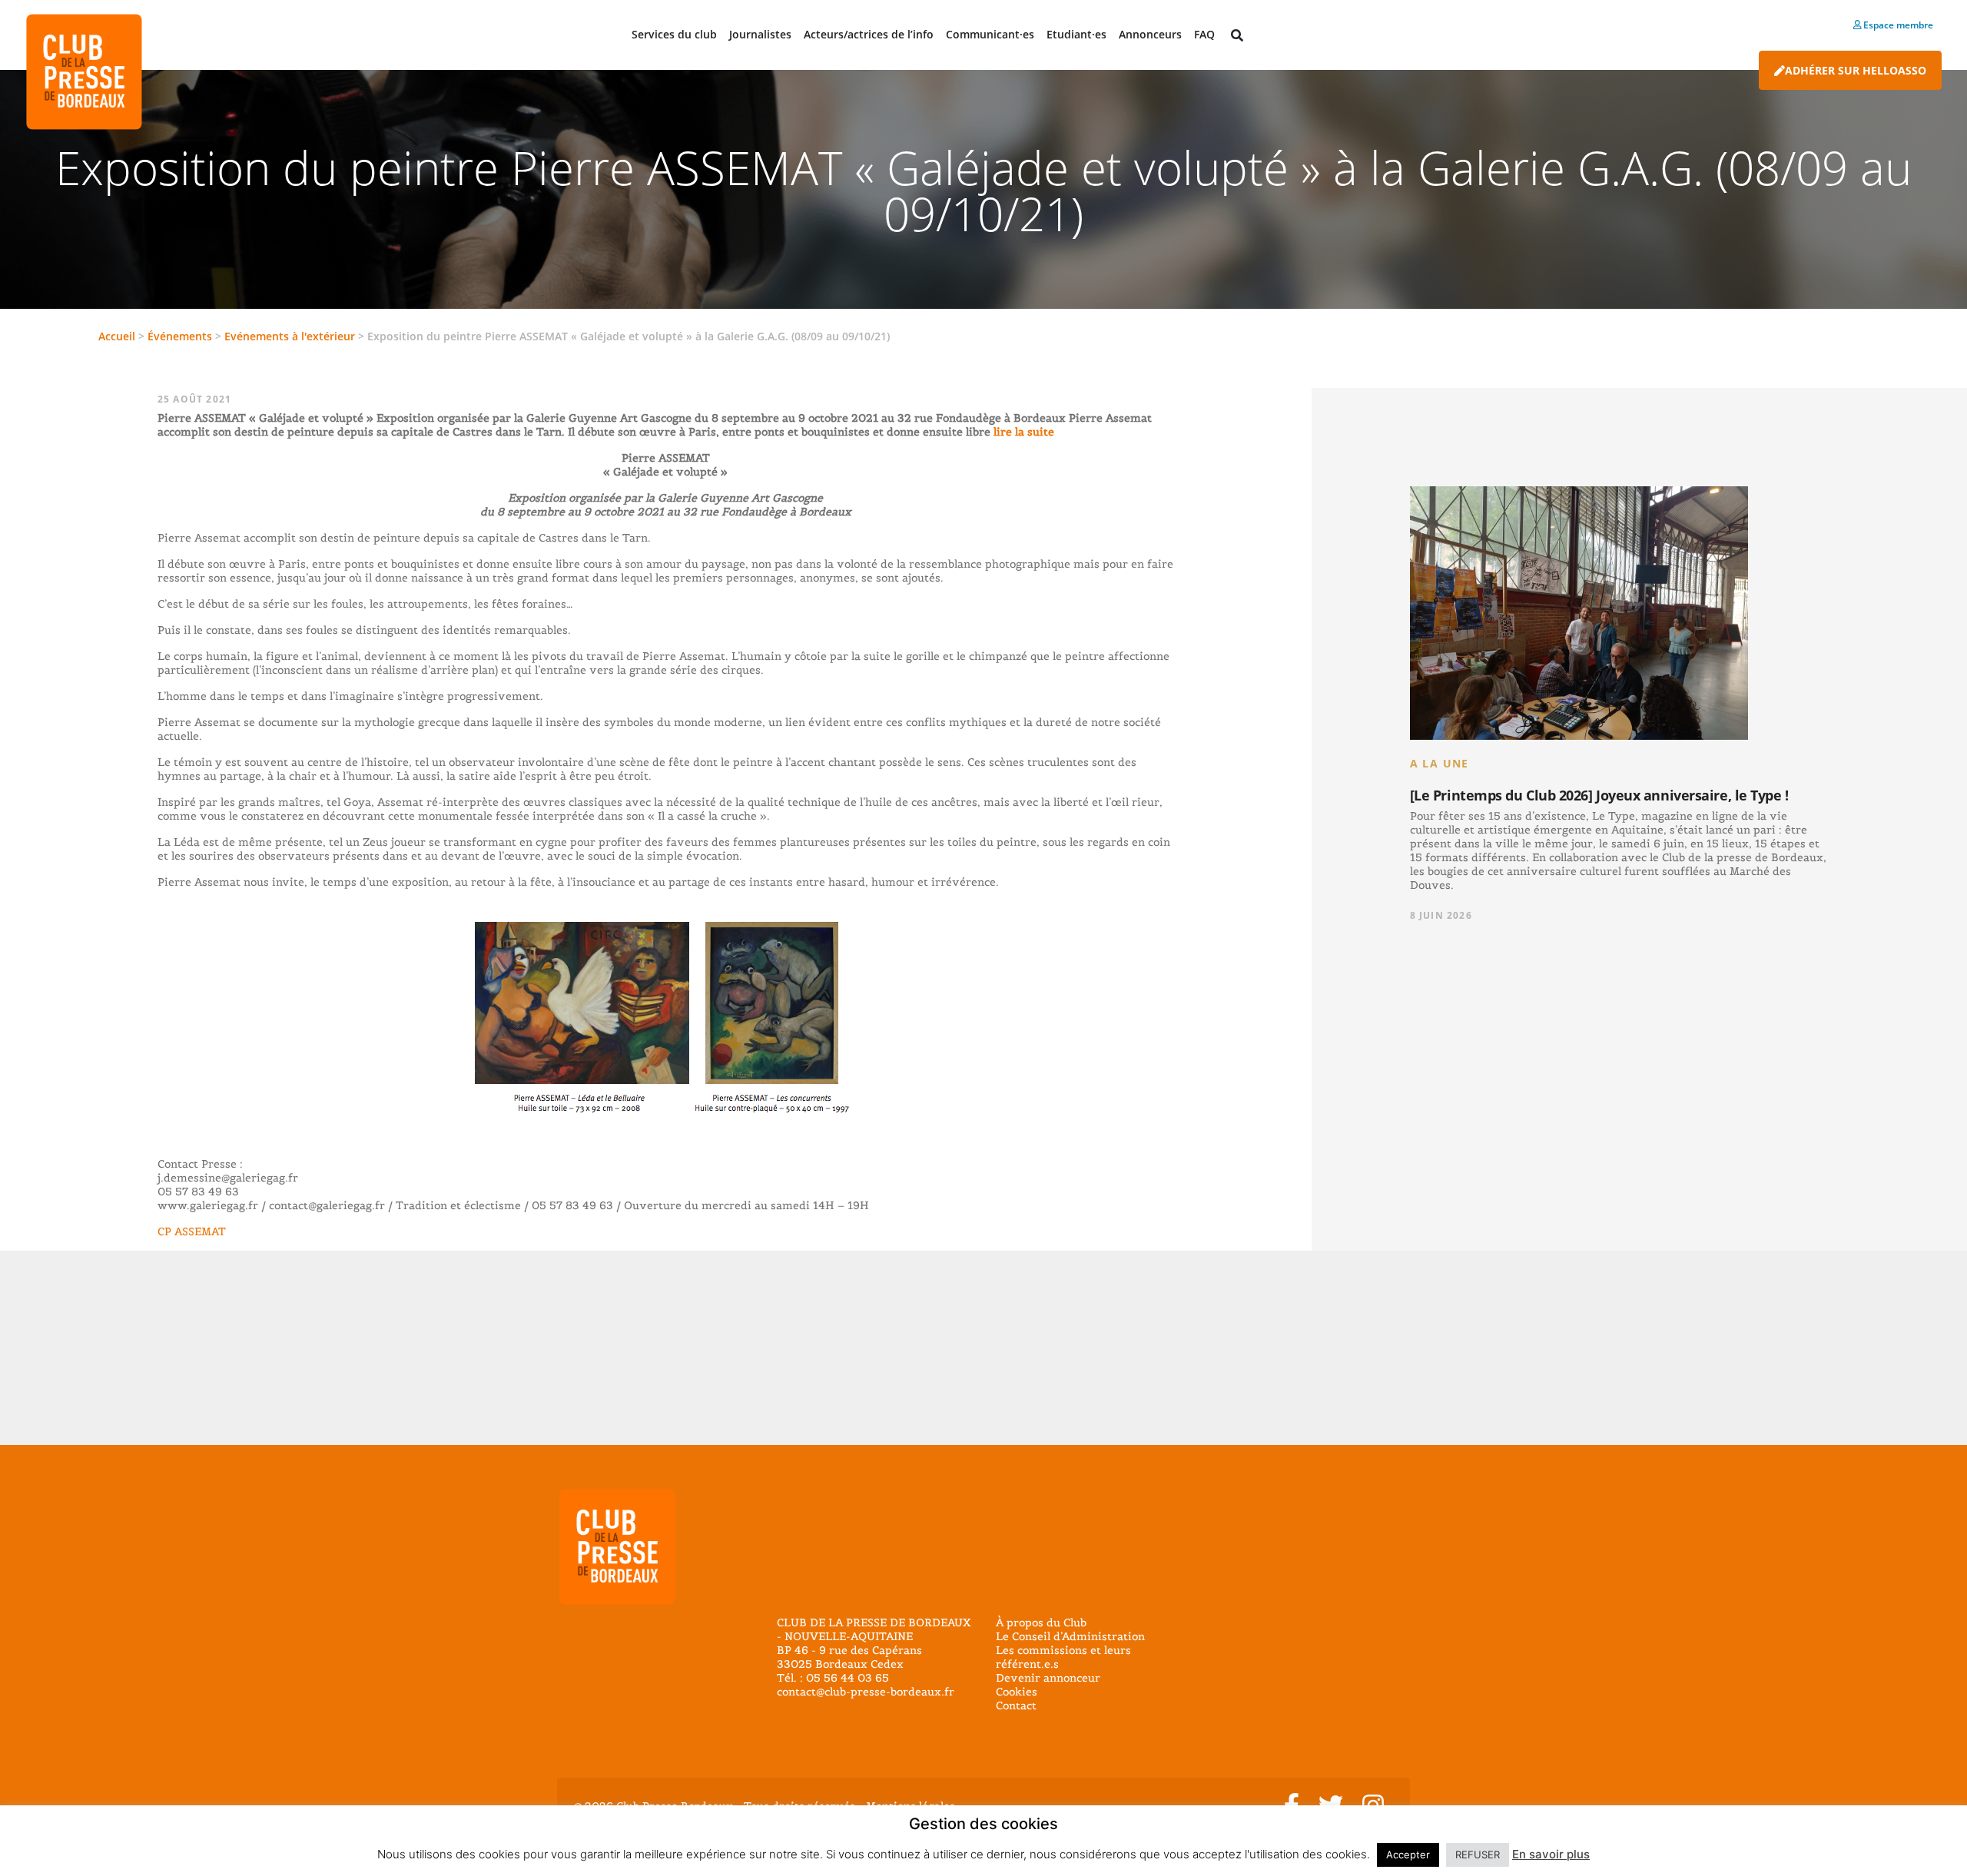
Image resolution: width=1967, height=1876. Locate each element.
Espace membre (1897, 25)
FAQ (1204, 34)
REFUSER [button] (1478, 1854)
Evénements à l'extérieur (290, 336)
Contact (1016, 1705)
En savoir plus (1551, 1854)
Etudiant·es (1076, 34)
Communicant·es (990, 34)
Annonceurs (1150, 34)
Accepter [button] (1408, 1854)
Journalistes (760, 34)
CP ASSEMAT (192, 1231)
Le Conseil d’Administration (1070, 1636)
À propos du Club (1041, 1622)
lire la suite (1022, 432)
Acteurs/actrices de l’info (869, 34)
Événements (180, 336)
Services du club (674, 34)
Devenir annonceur (1048, 1678)
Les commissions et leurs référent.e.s (1063, 1657)
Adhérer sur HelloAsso (1856, 70)
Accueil (117, 336)
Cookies (1017, 1692)
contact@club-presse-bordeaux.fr (866, 1692)
